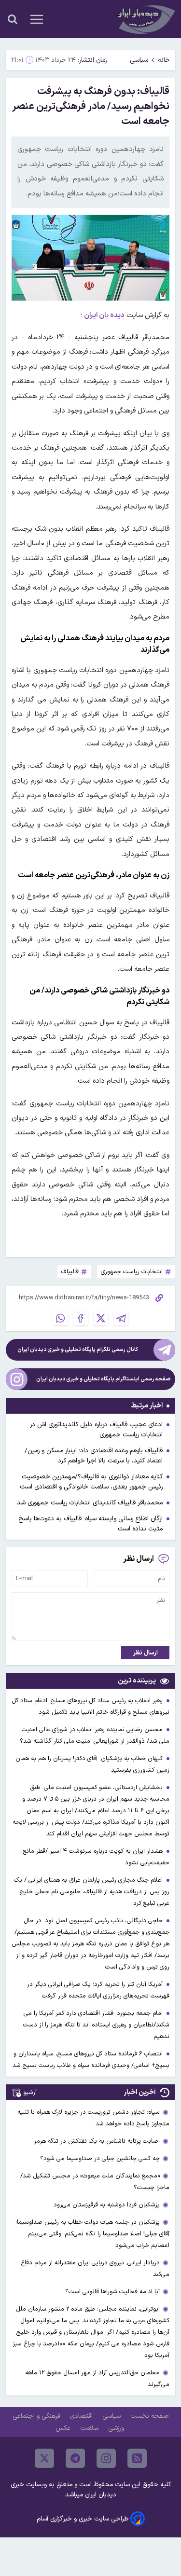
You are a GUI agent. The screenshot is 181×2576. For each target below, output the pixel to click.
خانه (164, 60)
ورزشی (117, 2428)
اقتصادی (82, 2416)
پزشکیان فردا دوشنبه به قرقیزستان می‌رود (107, 2205)
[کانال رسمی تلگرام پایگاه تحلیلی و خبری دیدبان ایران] (164, 1350)
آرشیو (30, 2092)
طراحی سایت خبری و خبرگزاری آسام (83, 2519)
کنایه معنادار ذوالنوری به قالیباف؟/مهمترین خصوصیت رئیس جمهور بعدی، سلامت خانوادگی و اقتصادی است (91, 1482)
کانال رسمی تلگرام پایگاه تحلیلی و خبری (78, 1350)
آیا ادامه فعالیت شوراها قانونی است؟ (112, 2292)
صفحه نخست (149, 2416)
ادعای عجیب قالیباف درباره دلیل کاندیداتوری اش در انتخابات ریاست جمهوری (96, 1430)
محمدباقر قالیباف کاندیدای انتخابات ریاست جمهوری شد (90, 1503)
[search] (13, 19)
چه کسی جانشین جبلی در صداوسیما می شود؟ (100, 2158)
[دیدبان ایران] (145, 19)
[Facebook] (81, 1318)
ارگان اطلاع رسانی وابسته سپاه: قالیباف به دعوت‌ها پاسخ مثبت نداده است (90, 1524)
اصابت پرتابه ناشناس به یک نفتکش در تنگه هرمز (97, 2141)
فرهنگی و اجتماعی (37, 2416)
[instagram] (106, 2458)
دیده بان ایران (104, 315)
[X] (101, 1318)
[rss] (137, 2458)
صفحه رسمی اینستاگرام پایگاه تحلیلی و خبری (104, 1379)
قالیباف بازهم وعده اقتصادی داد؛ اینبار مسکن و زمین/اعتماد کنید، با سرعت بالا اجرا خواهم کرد (94, 1456)
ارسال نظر (146, 1653)
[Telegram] (121, 1318)
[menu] (37, 19)
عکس (64, 2428)
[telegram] (75, 2458)
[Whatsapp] (60, 1318)
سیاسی (139, 60)
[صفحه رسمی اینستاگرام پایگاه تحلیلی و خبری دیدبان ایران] (17, 1379)
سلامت (90, 2428)
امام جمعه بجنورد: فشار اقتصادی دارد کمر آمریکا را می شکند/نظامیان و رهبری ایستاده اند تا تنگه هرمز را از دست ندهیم (96, 2025)
